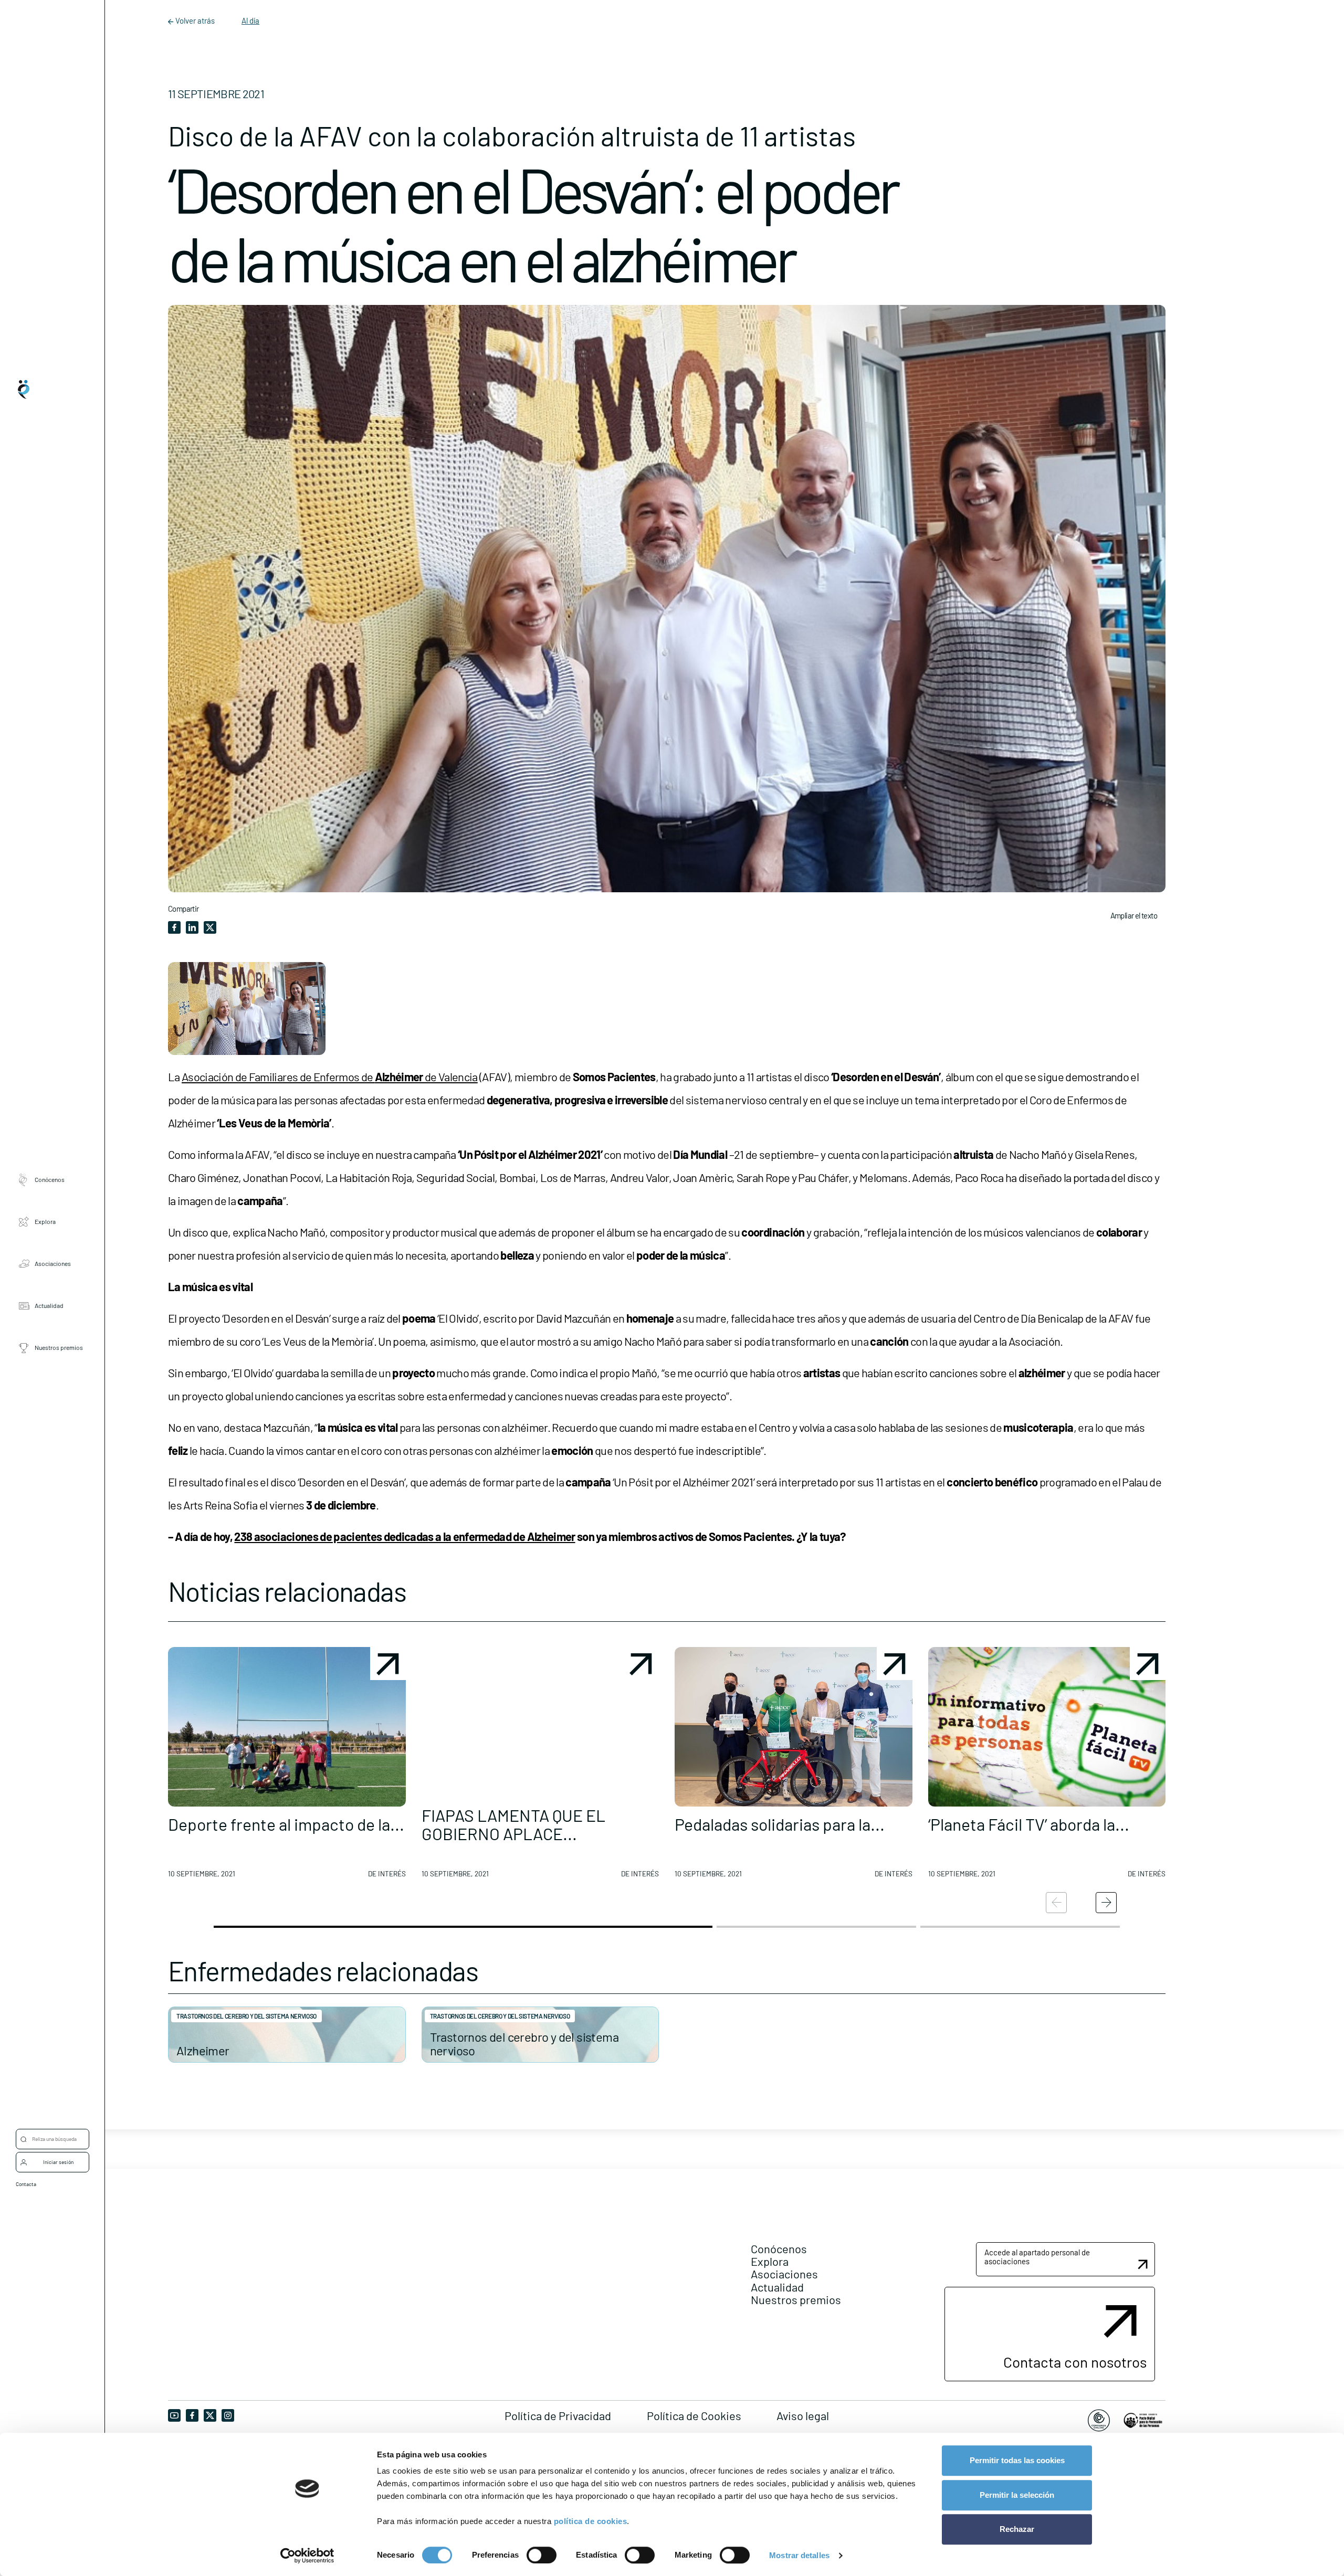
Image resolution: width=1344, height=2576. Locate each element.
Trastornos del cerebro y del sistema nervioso (246, 2016)
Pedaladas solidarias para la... (780, 1824)
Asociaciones (53, 1263)
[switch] (542, 2555)
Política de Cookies (694, 2415)
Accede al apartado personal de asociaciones (1037, 2257)
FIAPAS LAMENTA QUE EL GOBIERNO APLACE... (513, 1824)
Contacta (26, 2184)
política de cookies (591, 2521)
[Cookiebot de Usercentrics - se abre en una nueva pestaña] (307, 2556)
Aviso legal (803, 2415)
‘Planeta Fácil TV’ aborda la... (1029, 1824)
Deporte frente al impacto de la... (286, 1824)
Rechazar (1017, 2529)
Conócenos (50, 1179)
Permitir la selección (1017, 2495)
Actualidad (49, 1305)
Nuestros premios (59, 1347)
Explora (45, 1221)
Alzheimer (203, 2050)
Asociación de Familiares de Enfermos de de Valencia (330, 1076)
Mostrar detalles (799, 2555)
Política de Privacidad (558, 2415)
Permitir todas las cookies (1017, 2460)
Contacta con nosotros (1075, 2362)
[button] (287, 1767)
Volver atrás (195, 20)
